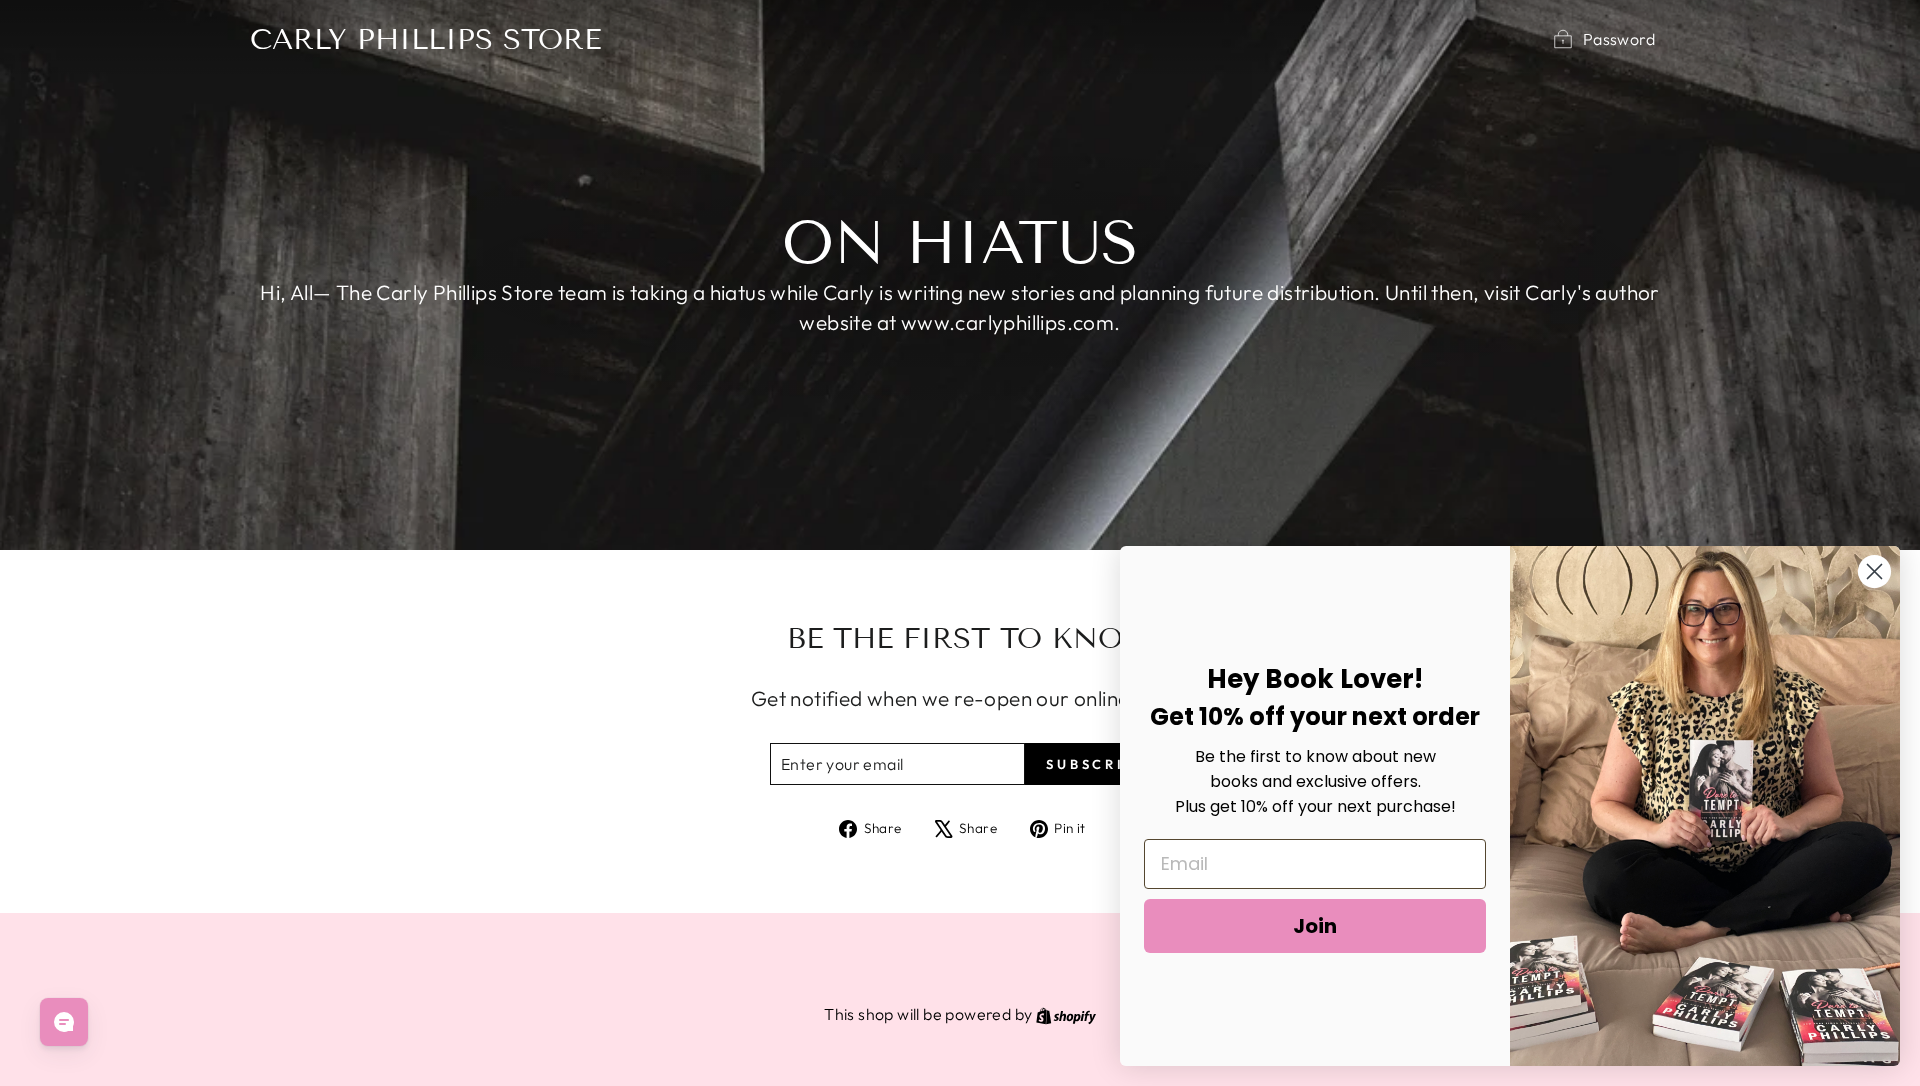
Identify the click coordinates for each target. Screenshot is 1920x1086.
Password (1619, 39)
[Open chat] (64, 1022)
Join (1315, 926)
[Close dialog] (1874, 571)
